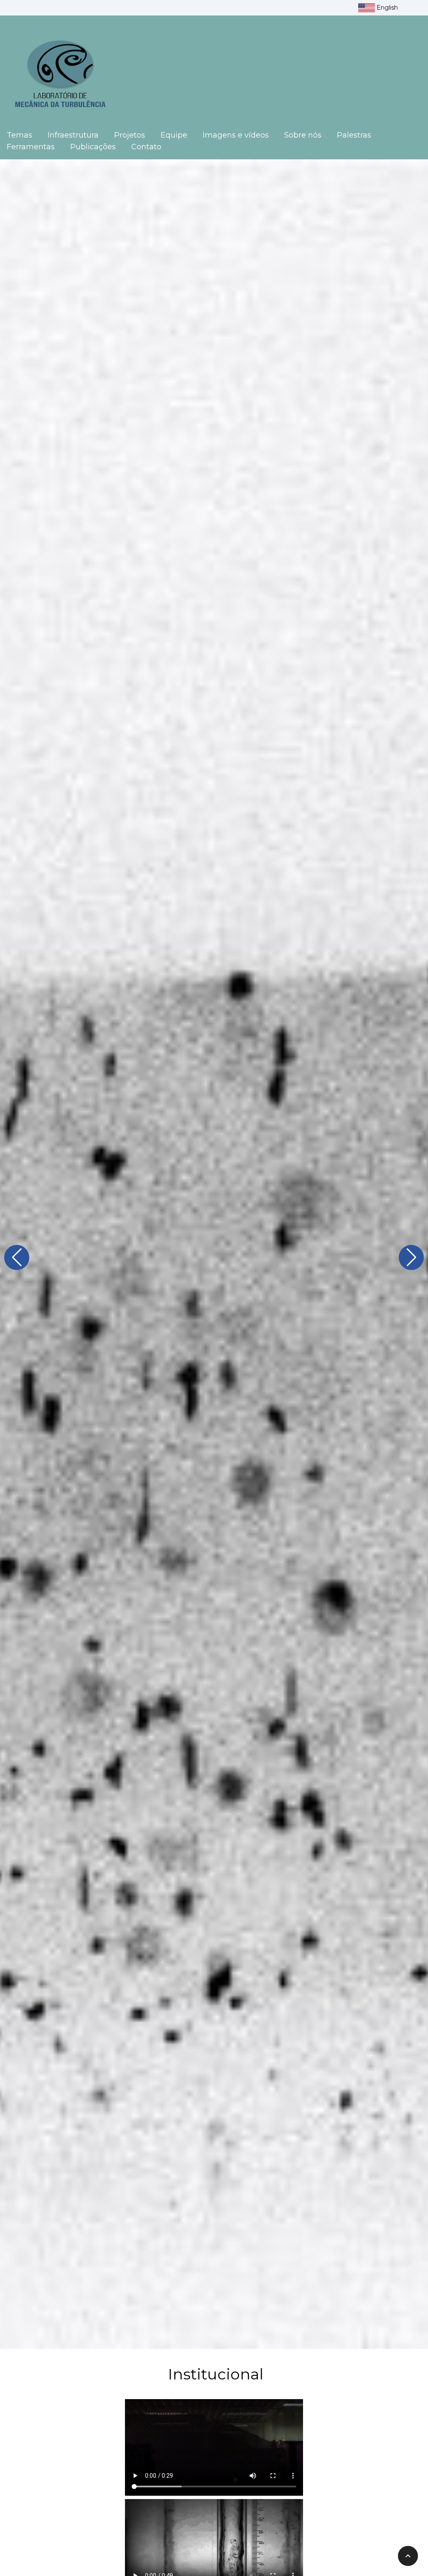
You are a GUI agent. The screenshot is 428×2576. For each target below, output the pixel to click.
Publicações (93, 147)
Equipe (174, 135)
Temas (19, 135)
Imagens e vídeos (236, 135)
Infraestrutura (73, 135)
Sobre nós (303, 135)
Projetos (130, 135)
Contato (146, 147)
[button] (17, 1257)
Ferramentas (31, 147)
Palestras (354, 135)
